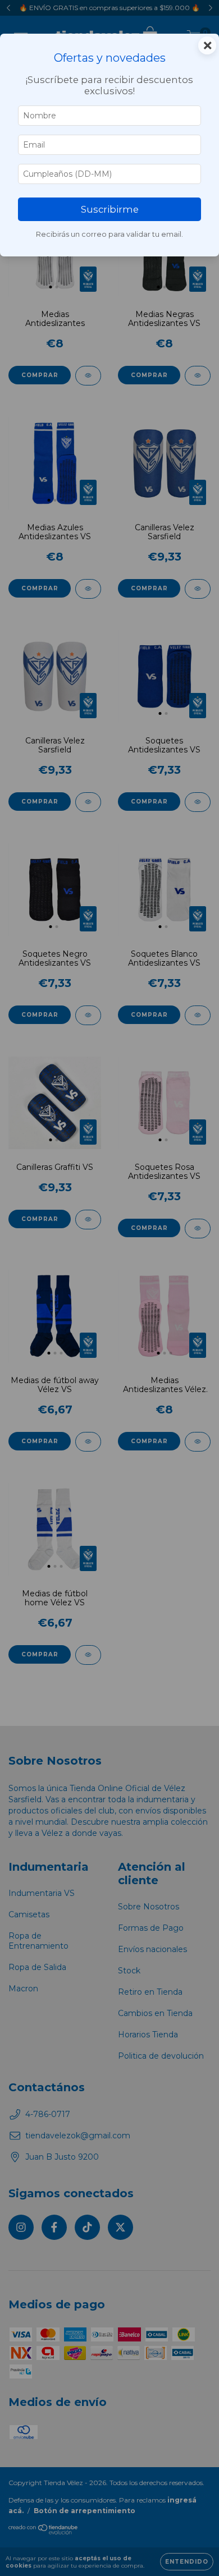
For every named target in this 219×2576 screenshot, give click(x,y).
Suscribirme (110, 209)
